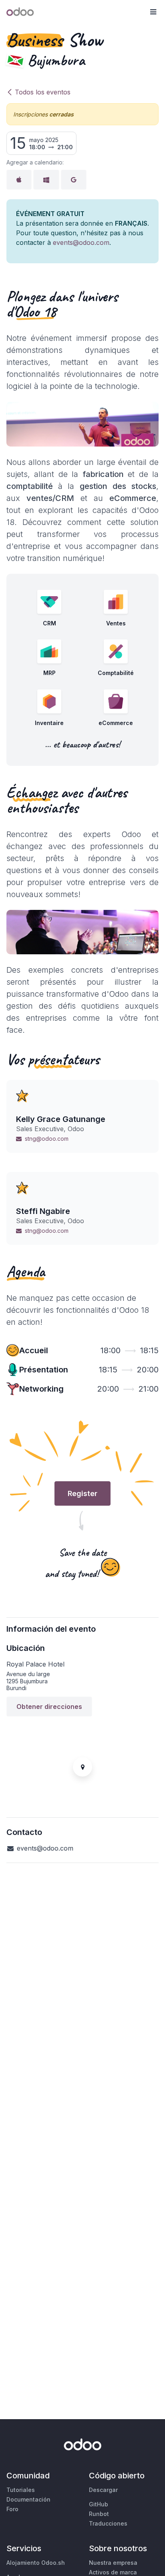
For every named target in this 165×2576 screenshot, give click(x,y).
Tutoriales (21, 2490)
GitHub (99, 2504)
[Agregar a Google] (74, 180)
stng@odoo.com (47, 1139)
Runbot (99, 2514)
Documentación (28, 2499)
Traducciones (108, 2523)
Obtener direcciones (49, 1707)
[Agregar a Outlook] (46, 180)
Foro (12, 2509)
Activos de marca (113, 2572)
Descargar (103, 2490)
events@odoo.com (81, 242)
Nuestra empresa (113, 2563)
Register (82, 1493)
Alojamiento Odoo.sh (36, 2563)
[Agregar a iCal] (19, 180)
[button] (153, 12)
